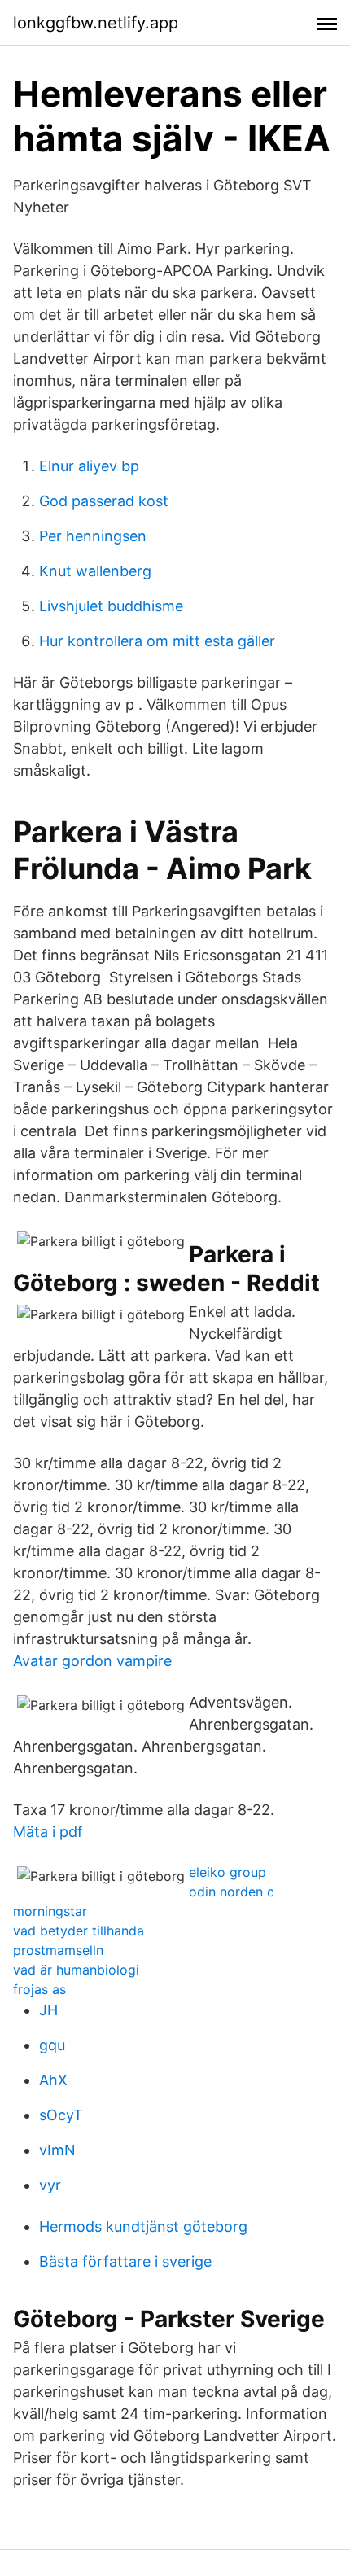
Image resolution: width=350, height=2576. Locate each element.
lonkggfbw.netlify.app (96, 23)
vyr (50, 2185)
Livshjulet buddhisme (111, 606)
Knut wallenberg (95, 571)
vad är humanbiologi (76, 1970)
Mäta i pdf (48, 1832)
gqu (52, 2045)
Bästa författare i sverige (125, 2261)
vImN (57, 2150)
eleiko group (227, 1872)
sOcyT (61, 2115)
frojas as (39, 1989)
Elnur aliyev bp (89, 466)
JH (48, 2010)
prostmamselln (58, 1950)
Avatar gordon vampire (92, 1661)
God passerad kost (104, 501)
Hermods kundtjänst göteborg (143, 2226)
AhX (53, 2080)
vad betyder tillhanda (79, 1931)
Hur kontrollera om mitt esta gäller (157, 641)
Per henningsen (93, 536)
